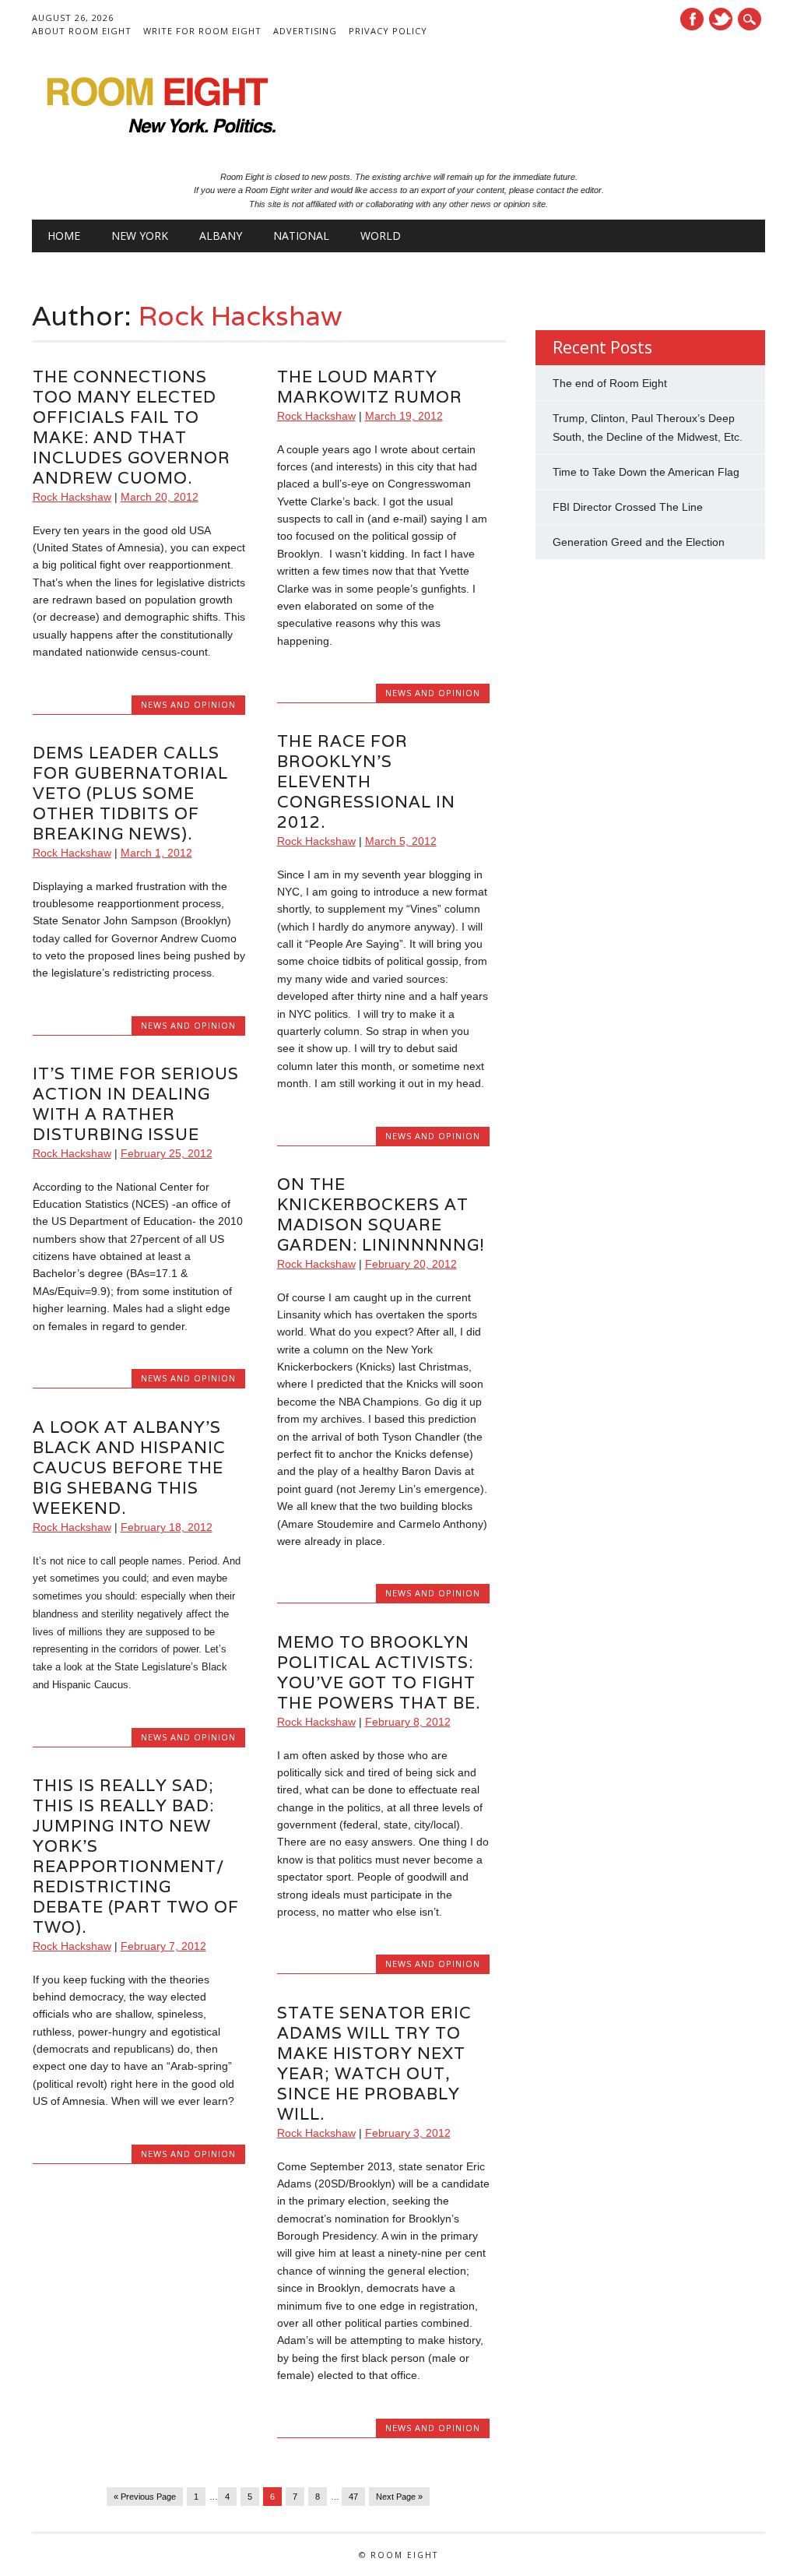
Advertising (305, 31)
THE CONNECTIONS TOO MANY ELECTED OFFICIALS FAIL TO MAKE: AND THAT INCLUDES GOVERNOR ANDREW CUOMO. (132, 427)
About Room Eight (82, 31)
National (301, 236)
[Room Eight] (156, 139)
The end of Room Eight (610, 383)
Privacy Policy (388, 31)
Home (64, 236)
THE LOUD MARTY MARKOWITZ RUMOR (370, 387)
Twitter (721, 19)
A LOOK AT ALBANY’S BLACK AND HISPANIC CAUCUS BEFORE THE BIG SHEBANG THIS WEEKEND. (129, 1467)
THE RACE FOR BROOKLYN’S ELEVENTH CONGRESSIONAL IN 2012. (366, 781)
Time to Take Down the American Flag (646, 472)
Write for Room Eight (202, 31)
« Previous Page (145, 2497)
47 (353, 2497)
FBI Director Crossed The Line (628, 507)
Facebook (692, 19)
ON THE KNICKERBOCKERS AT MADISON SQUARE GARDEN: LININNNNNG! (381, 1214)
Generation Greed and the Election (639, 542)
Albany (221, 236)
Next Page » (399, 2497)
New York (140, 236)
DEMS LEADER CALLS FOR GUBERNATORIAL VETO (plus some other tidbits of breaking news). (130, 793)
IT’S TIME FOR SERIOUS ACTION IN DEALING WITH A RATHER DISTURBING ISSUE (136, 1104)
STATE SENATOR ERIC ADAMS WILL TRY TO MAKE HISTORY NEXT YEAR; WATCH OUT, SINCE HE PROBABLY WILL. (374, 2063)
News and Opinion (188, 704)
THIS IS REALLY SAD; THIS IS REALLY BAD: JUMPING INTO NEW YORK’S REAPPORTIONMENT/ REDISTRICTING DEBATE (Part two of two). (136, 1856)
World (381, 236)
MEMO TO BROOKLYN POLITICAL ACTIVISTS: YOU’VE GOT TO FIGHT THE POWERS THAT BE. (379, 1672)
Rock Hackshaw (240, 315)
